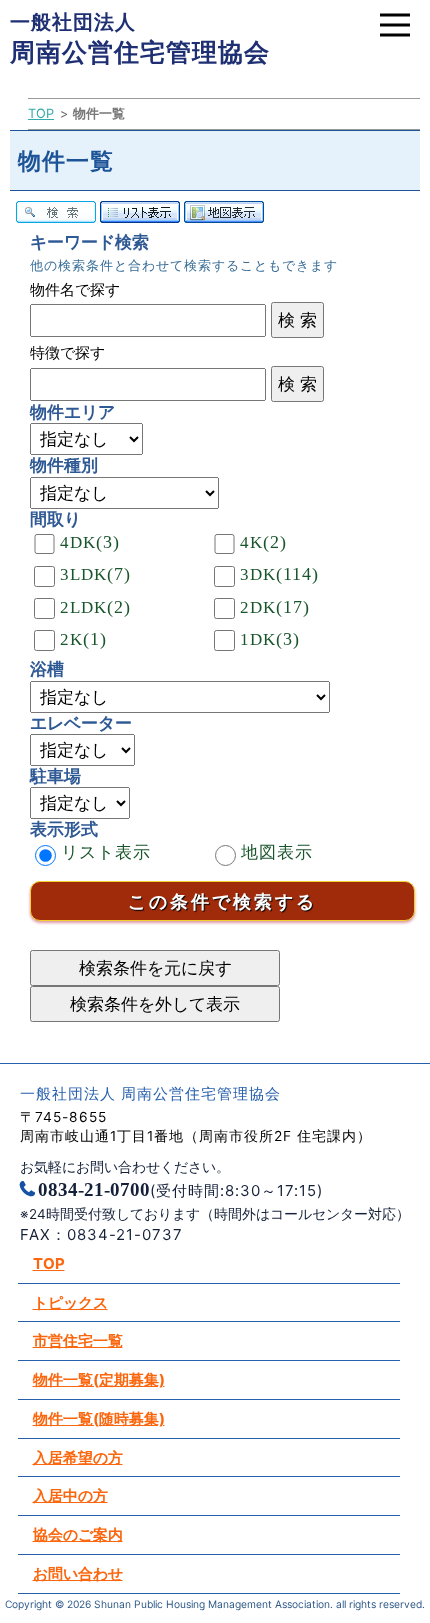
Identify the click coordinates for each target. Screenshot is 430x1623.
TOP (41, 113)
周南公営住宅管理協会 (140, 38)
